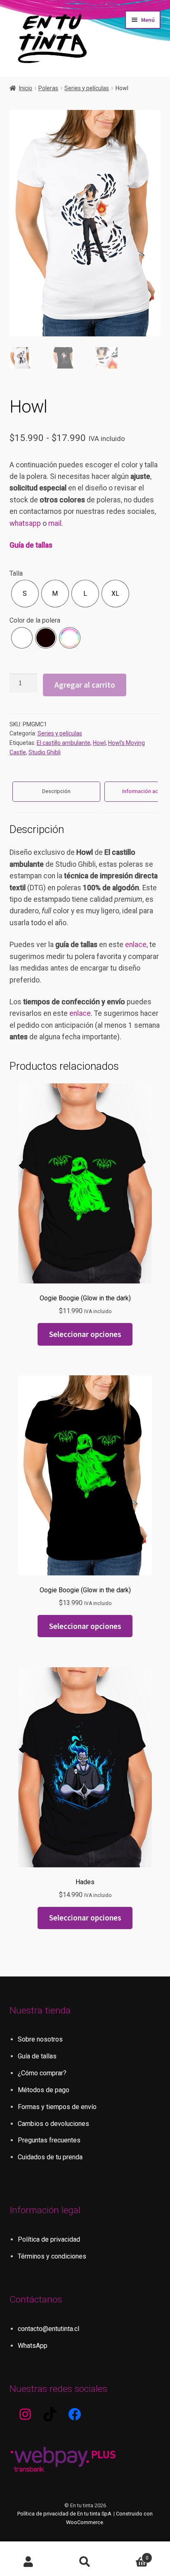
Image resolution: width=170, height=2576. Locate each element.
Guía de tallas (31, 545)
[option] (25, 594)
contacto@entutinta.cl (48, 2329)
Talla (16, 573)
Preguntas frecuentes (49, 2140)
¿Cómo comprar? (42, 2073)
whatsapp (25, 523)
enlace (136, 945)
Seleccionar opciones (85, 1334)
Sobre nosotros (40, 2039)
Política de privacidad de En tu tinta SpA (64, 2514)
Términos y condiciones (52, 2256)
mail (55, 523)
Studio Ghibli (45, 752)
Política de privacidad (49, 2239)
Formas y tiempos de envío (57, 2107)
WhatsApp (33, 2346)
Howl (99, 743)
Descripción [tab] (56, 791)
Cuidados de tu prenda (50, 2157)
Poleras (48, 88)
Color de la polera (35, 620)
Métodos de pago (44, 2090)
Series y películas (87, 88)
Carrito (131, 2555)
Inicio (26, 88)
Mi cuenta (28, 2562)
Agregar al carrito (85, 685)
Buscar (85, 2562)
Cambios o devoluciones (53, 2124)
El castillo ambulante (64, 743)
